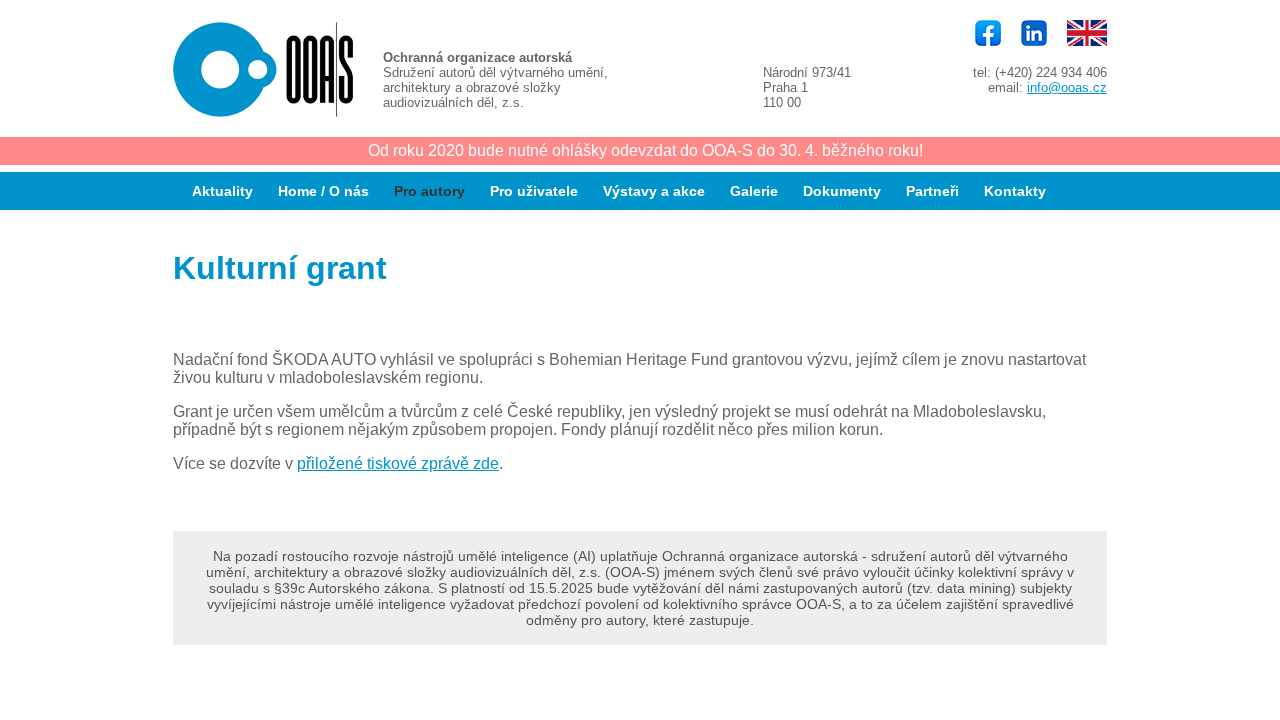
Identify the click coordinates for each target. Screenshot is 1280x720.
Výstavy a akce (654, 191)
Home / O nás (323, 191)
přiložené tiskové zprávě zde (398, 463)
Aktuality (222, 191)
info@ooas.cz (1067, 87)
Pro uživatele (534, 191)
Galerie (754, 191)
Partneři (932, 191)
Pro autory (429, 191)
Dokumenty (842, 191)
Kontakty (1015, 191)
